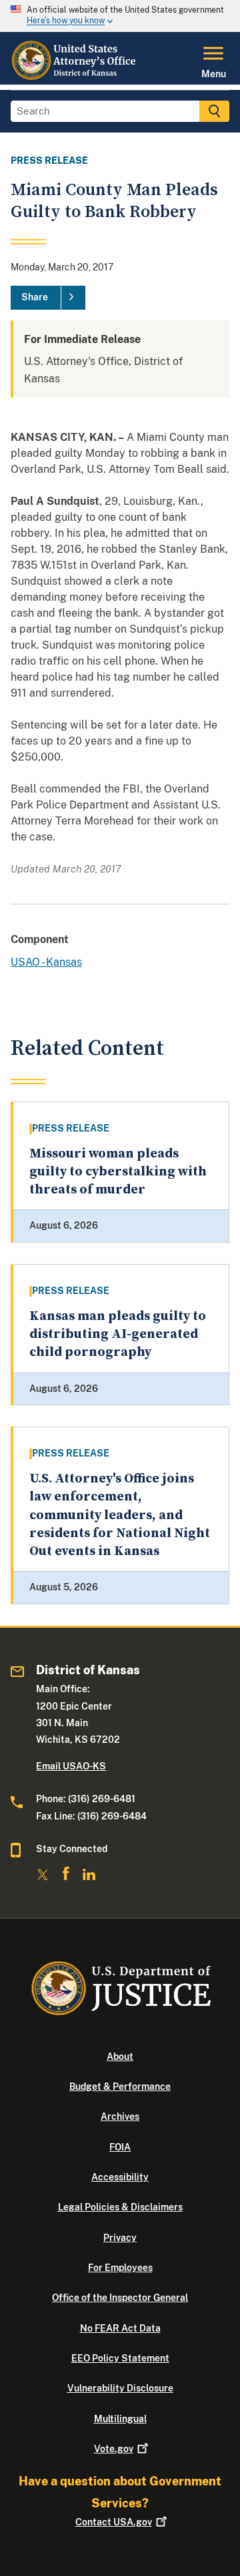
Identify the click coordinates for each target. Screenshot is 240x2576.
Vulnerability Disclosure (120, 2388)
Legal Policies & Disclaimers (120, 2207)
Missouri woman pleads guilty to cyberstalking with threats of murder (118, 1172)
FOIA (120, 2147)
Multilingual (120, 2419)
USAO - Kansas (46, 962)
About (120, 2057)
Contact (114, 2522)
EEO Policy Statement (120, 2358)
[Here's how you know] (120, 16)
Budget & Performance (120, 2087)
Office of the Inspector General (120, 2298)
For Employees (120, 2268)
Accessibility (120, 2177)
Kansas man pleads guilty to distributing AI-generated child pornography (118, 1335)
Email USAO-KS (71, 1766)
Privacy (120, 2238)
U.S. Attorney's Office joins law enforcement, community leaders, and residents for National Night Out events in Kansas (120, 1515)
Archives (120, 2116)
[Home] (75, 77)
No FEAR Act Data (120, 2328)
